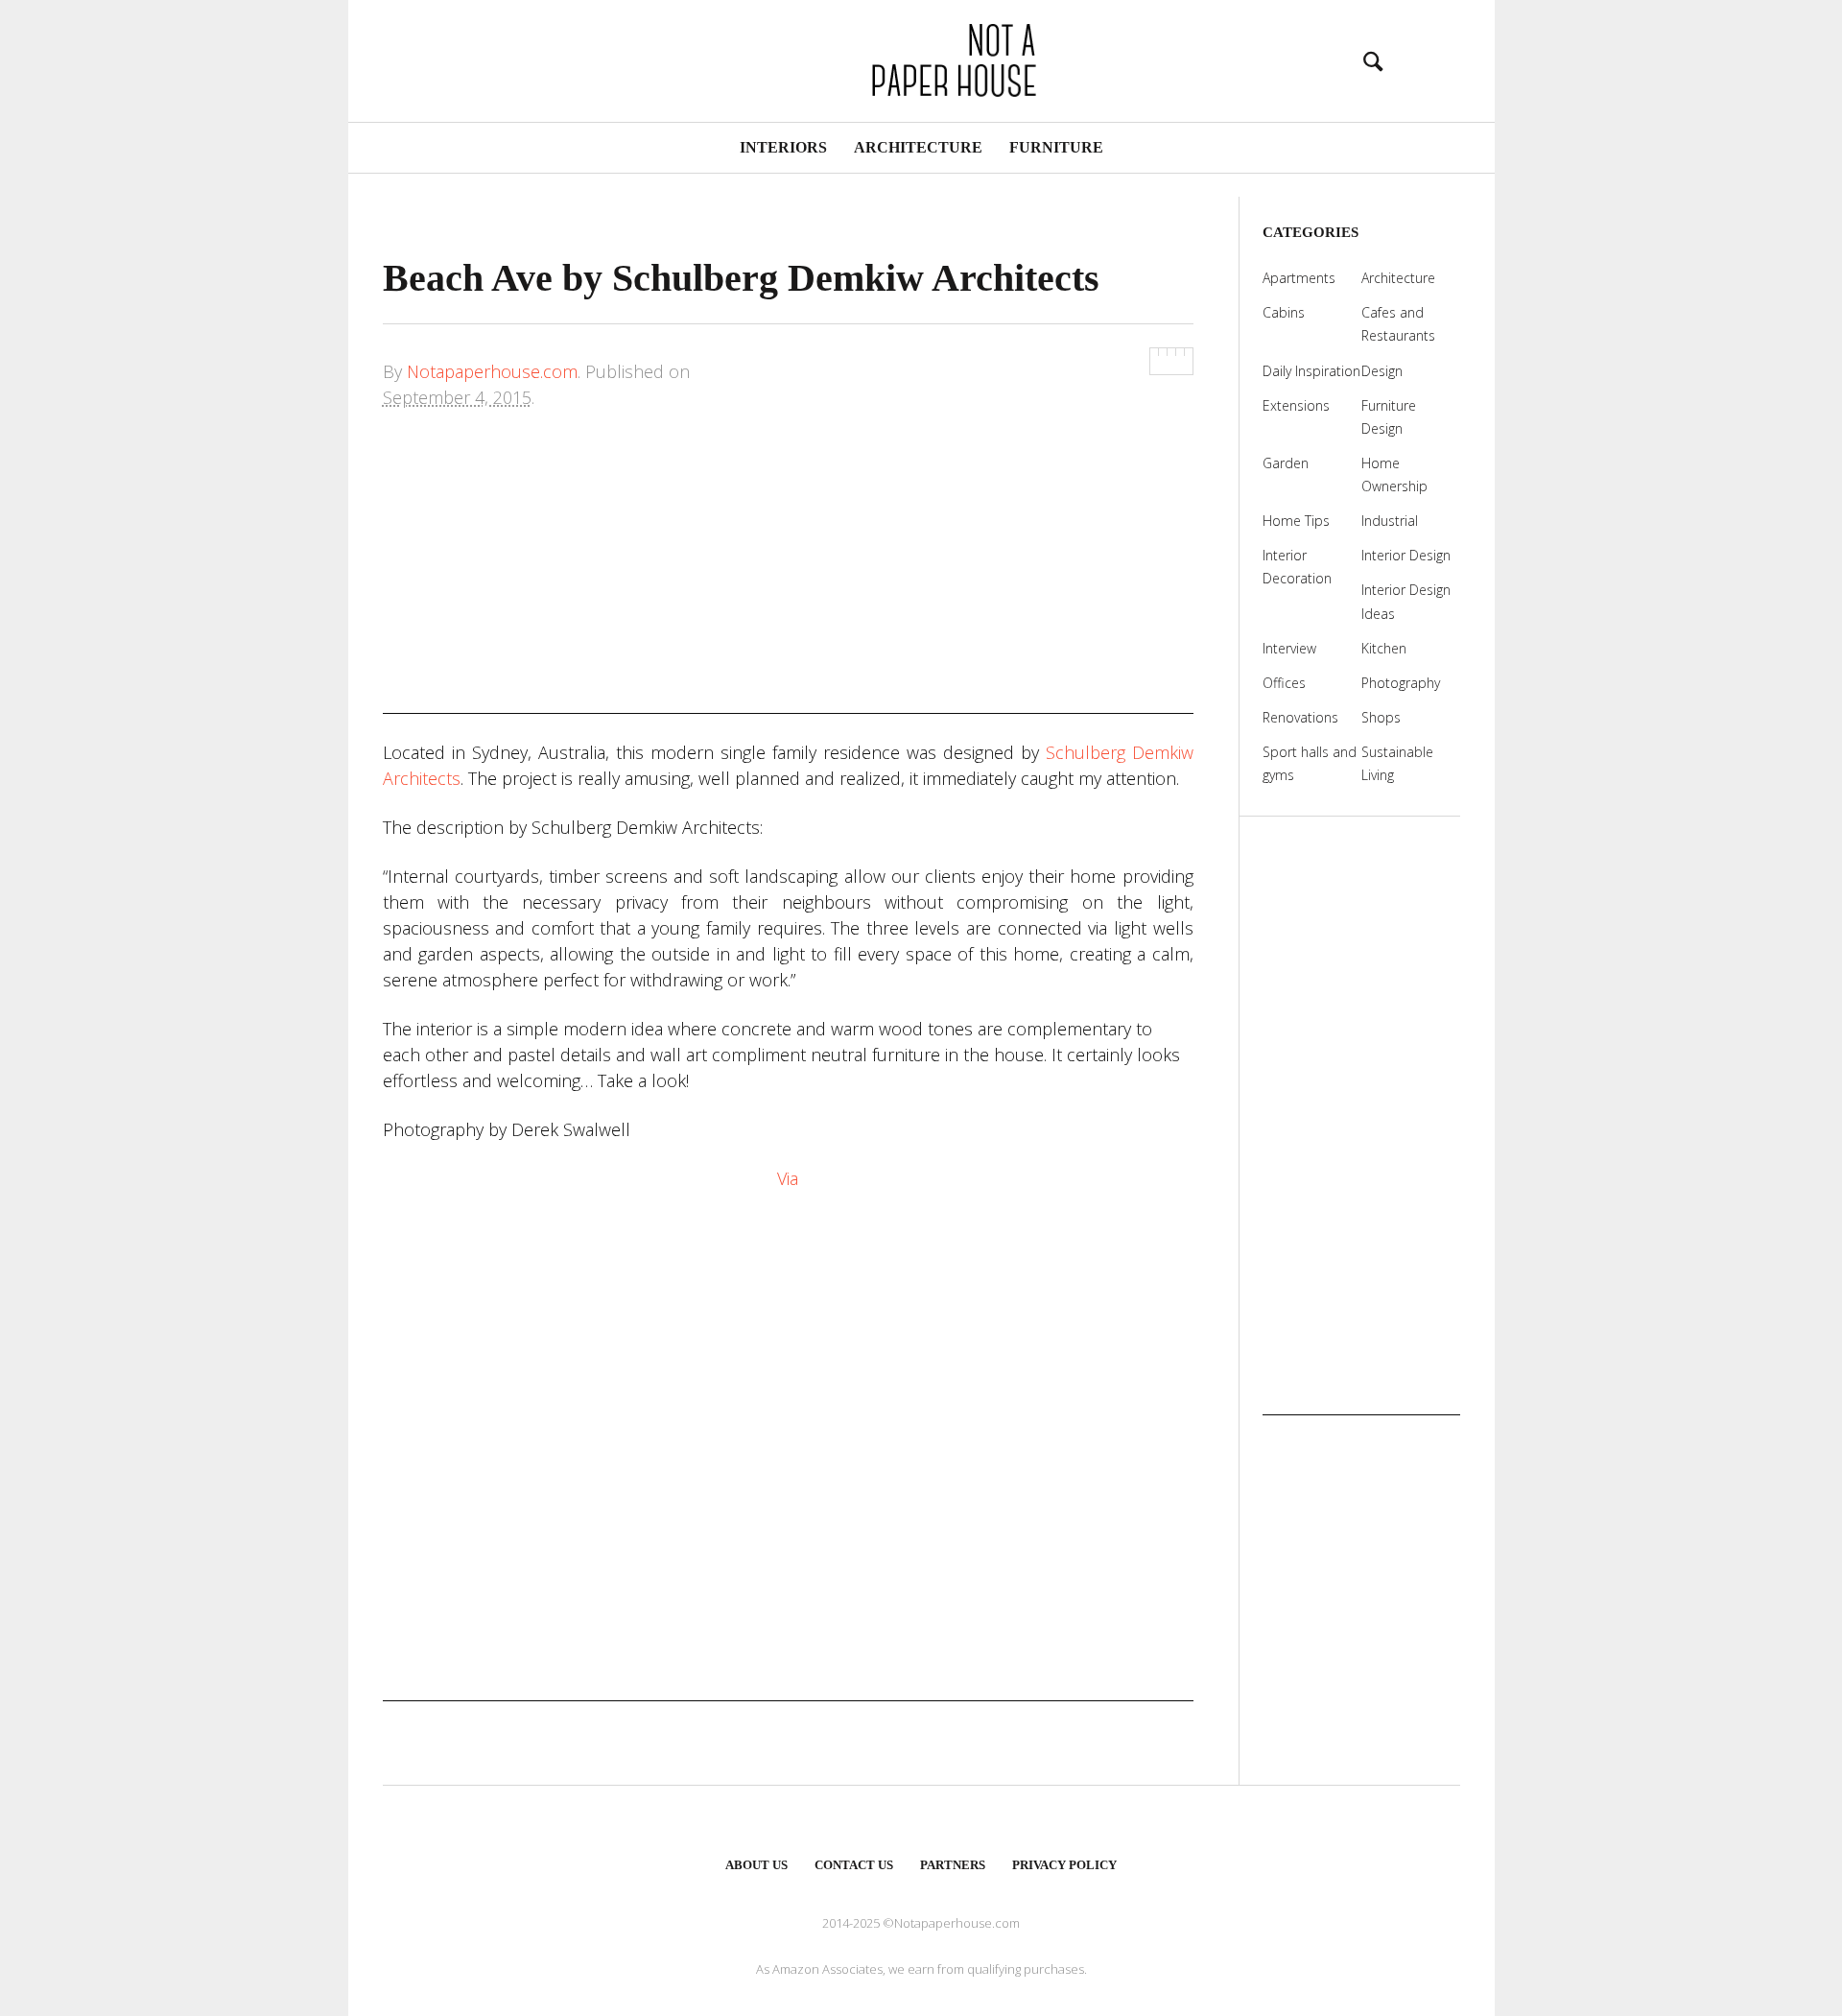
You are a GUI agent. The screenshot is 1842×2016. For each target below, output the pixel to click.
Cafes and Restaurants (1398, 324)
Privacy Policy (1064, 1865)
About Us (756, 1865)
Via (788, 1178)
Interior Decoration (1297, 567)
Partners (953, 1865)
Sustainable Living (1397, 763)
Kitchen (1384, 648)
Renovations (1300, 717)
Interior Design (1406, 555)
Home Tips (1296, 521)
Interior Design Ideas (1406, 601)
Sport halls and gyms (1310, 763)
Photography (1401, 683)
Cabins (1284, 312)
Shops (1381, 717)
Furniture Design (1389, 417)
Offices (1284, 683)
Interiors (783, 147)
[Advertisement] (788, 580)
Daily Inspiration (1311, 371)
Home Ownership (1394, 474)
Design (1382, 371)
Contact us (854, 1865)
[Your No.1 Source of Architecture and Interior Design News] (921, 58)
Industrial (1390, 521)
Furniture (1056, 147)
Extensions (1296, 405)
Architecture (918, 147)
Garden (1286, 463)
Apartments (1299, 278)
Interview (1289, 648)
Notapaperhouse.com (492, 371)
